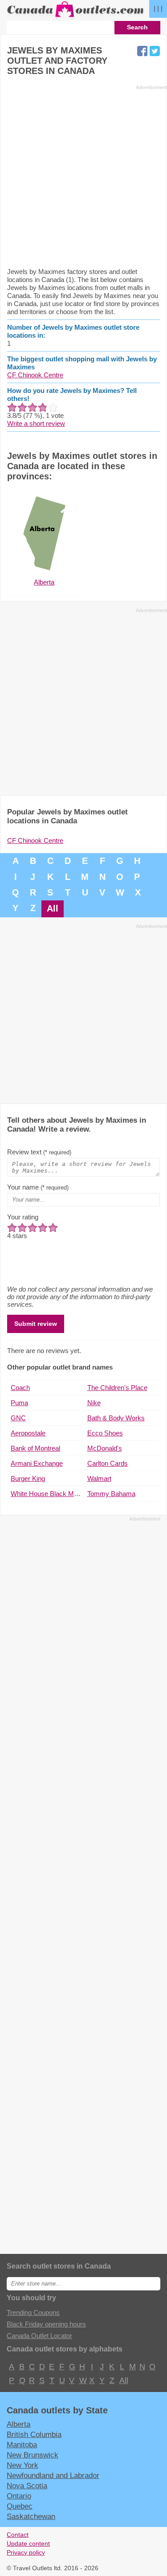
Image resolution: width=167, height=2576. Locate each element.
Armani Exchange (37, 1463)
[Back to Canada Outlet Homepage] (76, 17)
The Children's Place (117, 1388)
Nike (94, 1403)
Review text (39, 1152)
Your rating (23, 1217)
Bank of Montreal (35, 1448)
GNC (18, 1418)
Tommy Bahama (111, 1494)
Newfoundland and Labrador (53, 2475)
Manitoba (22, 2445)
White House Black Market (47, 1494)
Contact (18, 2535)
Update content (28, 2544)
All (53, 908)
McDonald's (105, 1448)
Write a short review (36, 423)
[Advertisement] (83, 176)
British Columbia (34, 2434)
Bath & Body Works (116, 1418)
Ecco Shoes (105, 1433)
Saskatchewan (31, 2516)
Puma (19, 1403)
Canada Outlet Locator (39, 2336)
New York (22, 2465)
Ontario (19, 2496)
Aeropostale (28, 1433)
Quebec (20, 2506)
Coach (20, 1388)
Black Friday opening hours (46, 2324)
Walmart (99, 1478)
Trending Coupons (33, 2312)
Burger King (28, 1478)
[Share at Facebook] (142, 51)
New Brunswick (33, 2455)
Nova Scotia (27, 2486)
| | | (158, 8)
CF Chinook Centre (35, 375)
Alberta (18, 2424)
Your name (38, 1187)
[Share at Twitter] (155, 51)
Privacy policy (26, 2553)
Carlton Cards (108, 1463)
